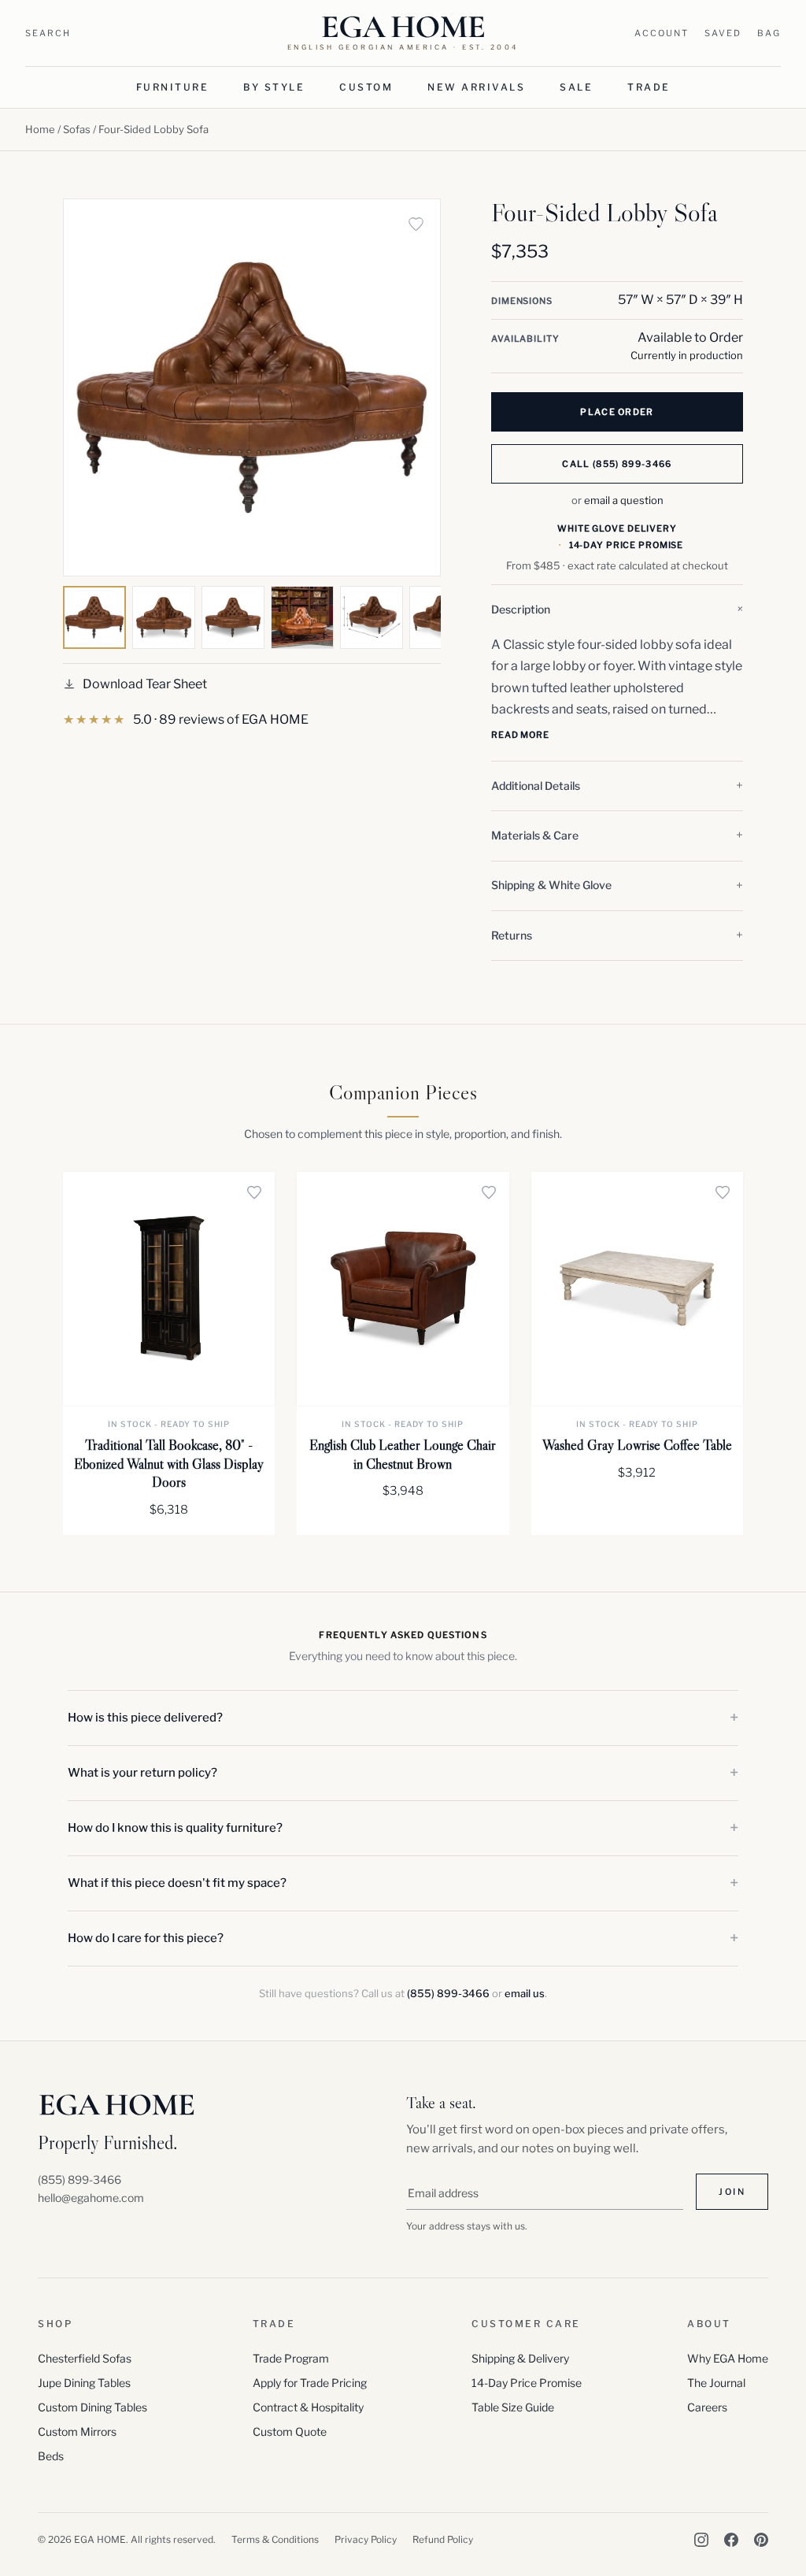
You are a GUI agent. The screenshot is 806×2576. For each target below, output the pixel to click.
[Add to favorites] (416, 224)
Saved (723, 33)
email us (525, 1993)
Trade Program (291, 2358)
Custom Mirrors (77, 2431)
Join (732, 2192)
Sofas (77, 129)
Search (48, 33)
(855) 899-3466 (448, 1993)
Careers (707, 2407)
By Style (274, 87)
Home (40, 129)
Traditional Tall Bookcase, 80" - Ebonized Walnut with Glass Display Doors (169, 1464)
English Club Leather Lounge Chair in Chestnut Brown (403, 1454)
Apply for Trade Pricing (310, 2383)
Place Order (617, 412)
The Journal (716, 2383)
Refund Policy (443, 2539)
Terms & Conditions (275, 2539)
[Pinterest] (761, 2540)
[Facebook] (731, 2540)
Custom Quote (290, 2431)
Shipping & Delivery (520, 2358)
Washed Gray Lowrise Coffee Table (637, 1445)
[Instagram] (701, 2540)
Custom (366, 87)
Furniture (173, 87)
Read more (520, 735)
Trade (649, 87)
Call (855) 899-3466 (617, 464)
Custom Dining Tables (92, 2407)
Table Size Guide (513, 2407)
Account (662, 33)
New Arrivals (476, 87)
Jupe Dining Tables (84, 2383)
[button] (617, 610)
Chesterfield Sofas (85, 2358)
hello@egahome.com (91, 2198)
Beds (51, 2456)
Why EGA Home (728, 2358)
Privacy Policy (366, 2539)
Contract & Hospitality (308, 2407)
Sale (576, 87)
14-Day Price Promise (527, 2383)
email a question (624, 500)
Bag (769, 33)
